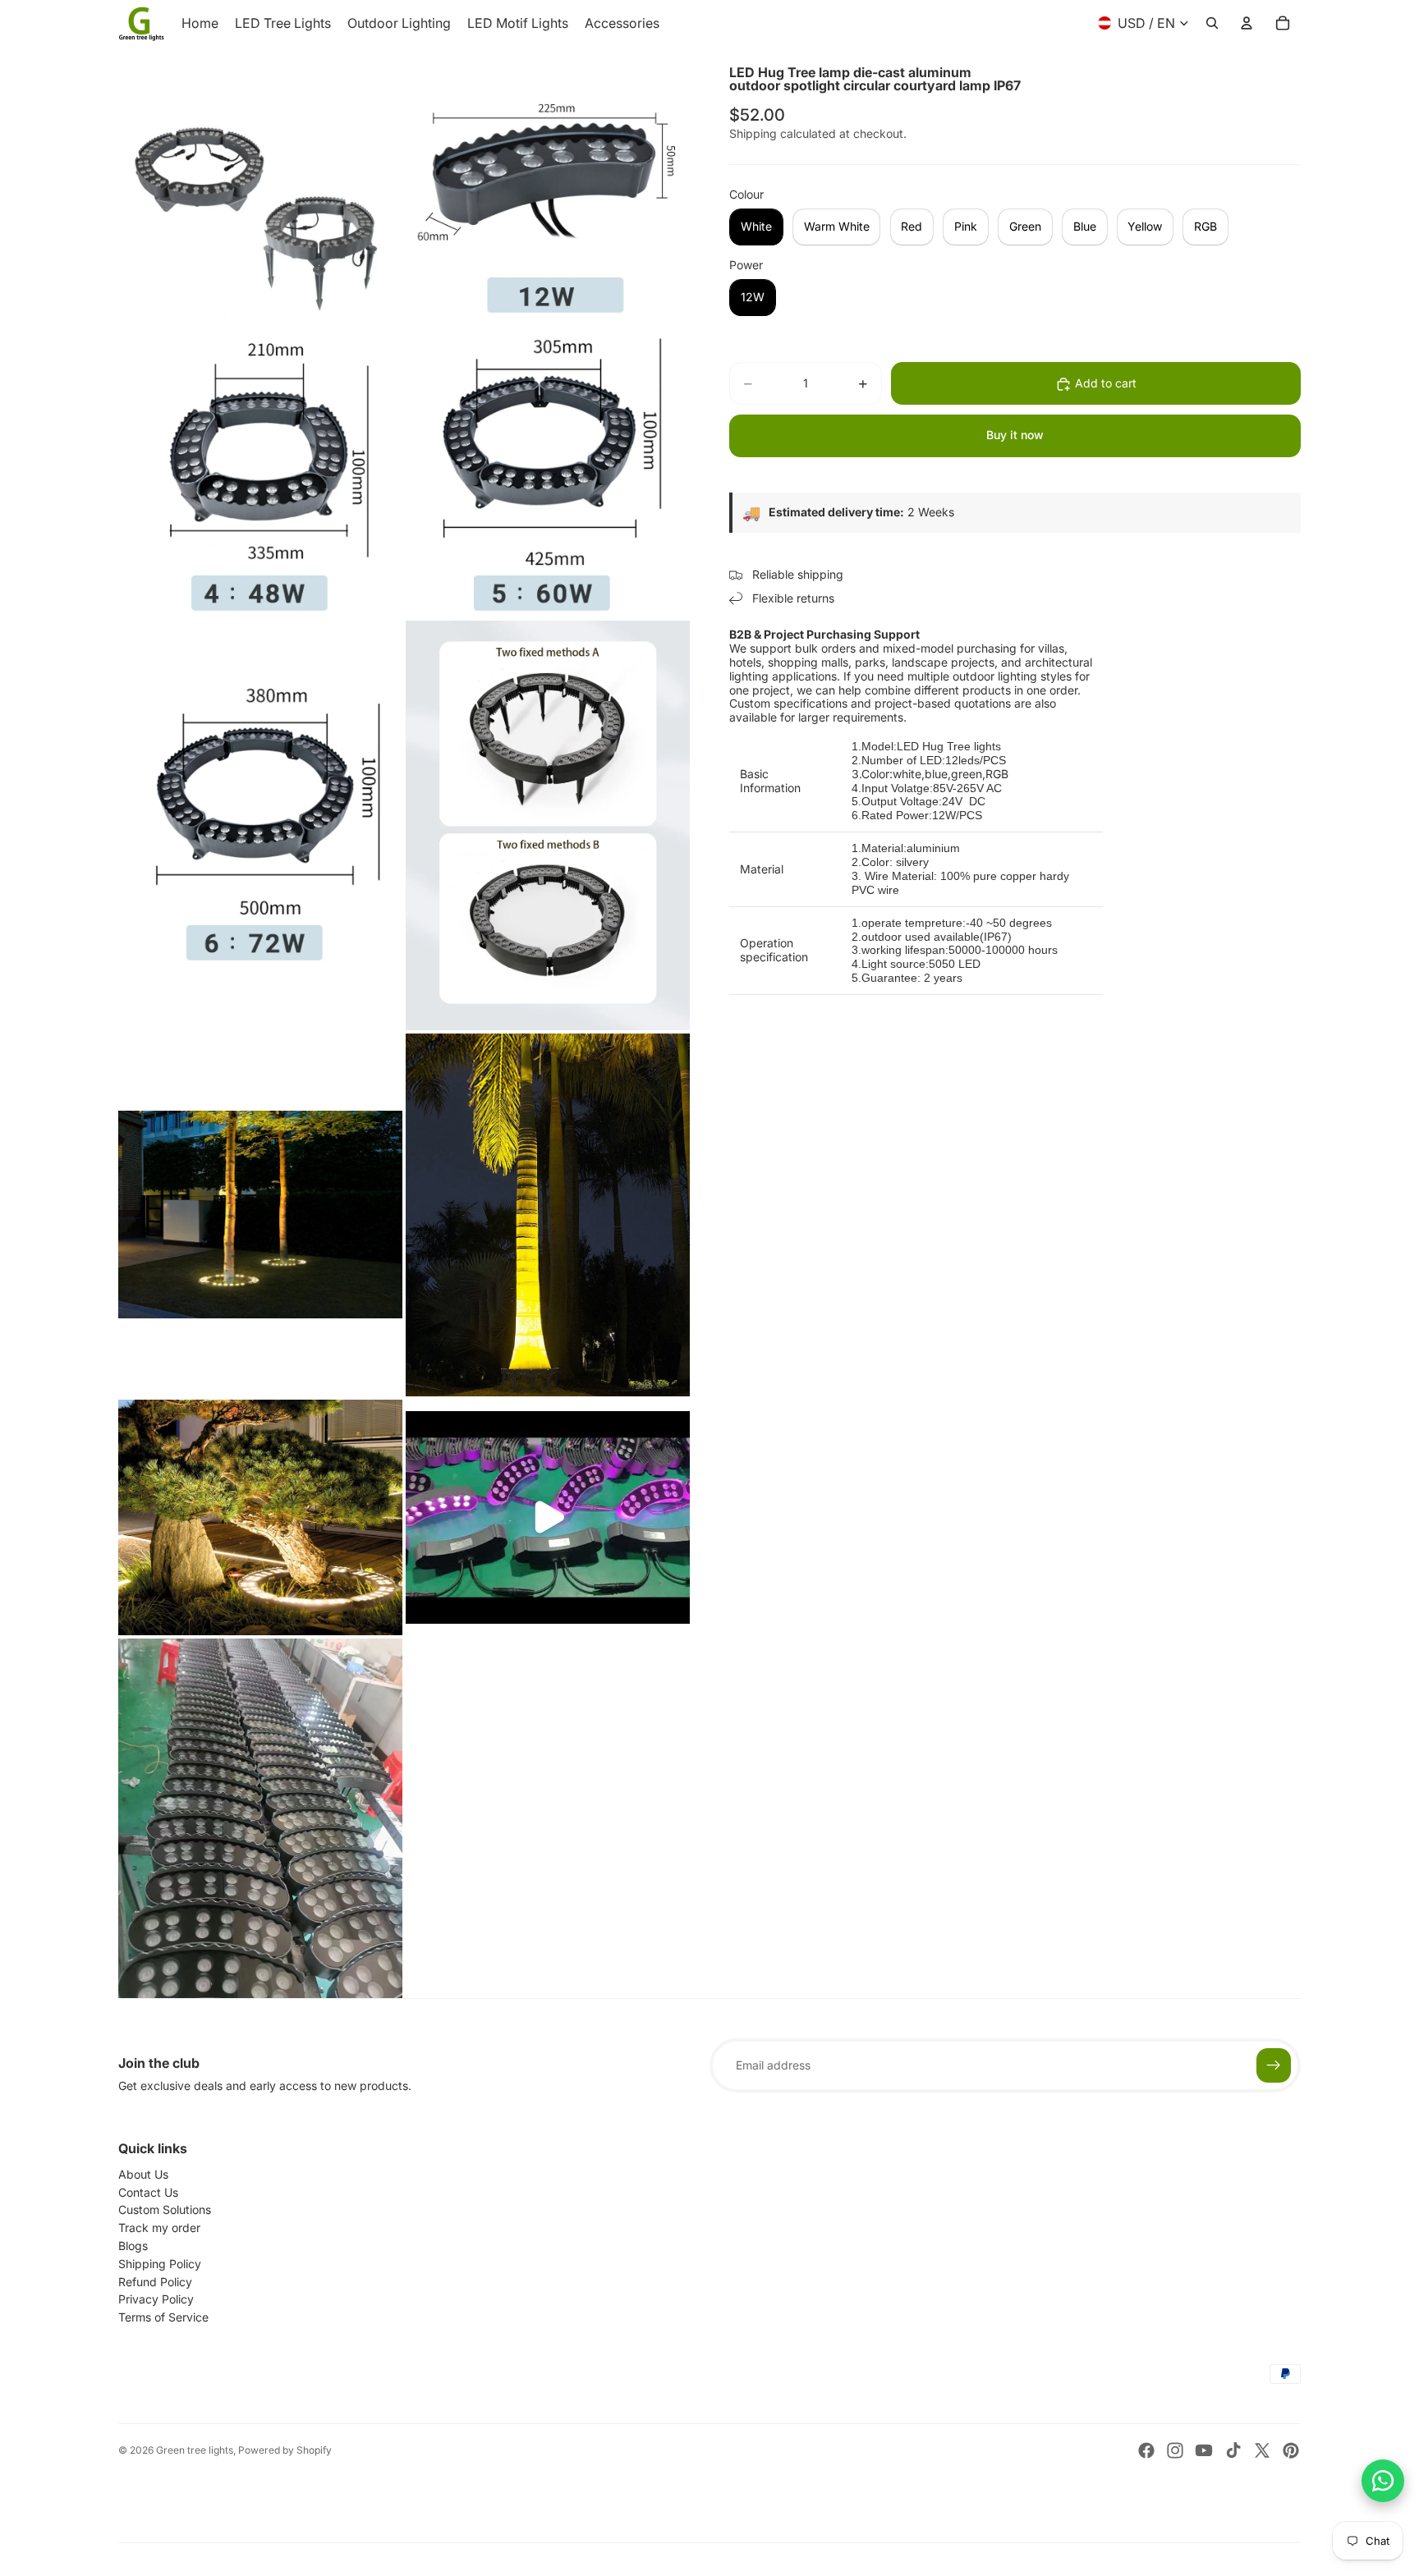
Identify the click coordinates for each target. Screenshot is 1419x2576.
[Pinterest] (1291, 2450)
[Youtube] (1204, 2450)
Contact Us (148, 2192)
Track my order (159, 2228)
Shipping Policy (160, 2264)
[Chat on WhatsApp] (1383, 2481)
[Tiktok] (1233, 2450)
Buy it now (1015, 435)
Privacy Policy (156, 2299)
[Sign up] (1274, 2065)
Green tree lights (195, 2450)
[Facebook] (1146, 2450)
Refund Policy (155, 2282)
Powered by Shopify (285, 2450)
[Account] (1247, 23)
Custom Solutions (165, 2209)
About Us (143, 2174)
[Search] (1212, 23)
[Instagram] (1175, 2450)
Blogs (133, 2246)
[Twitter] (1262, 2450)
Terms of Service (163, 2317)
